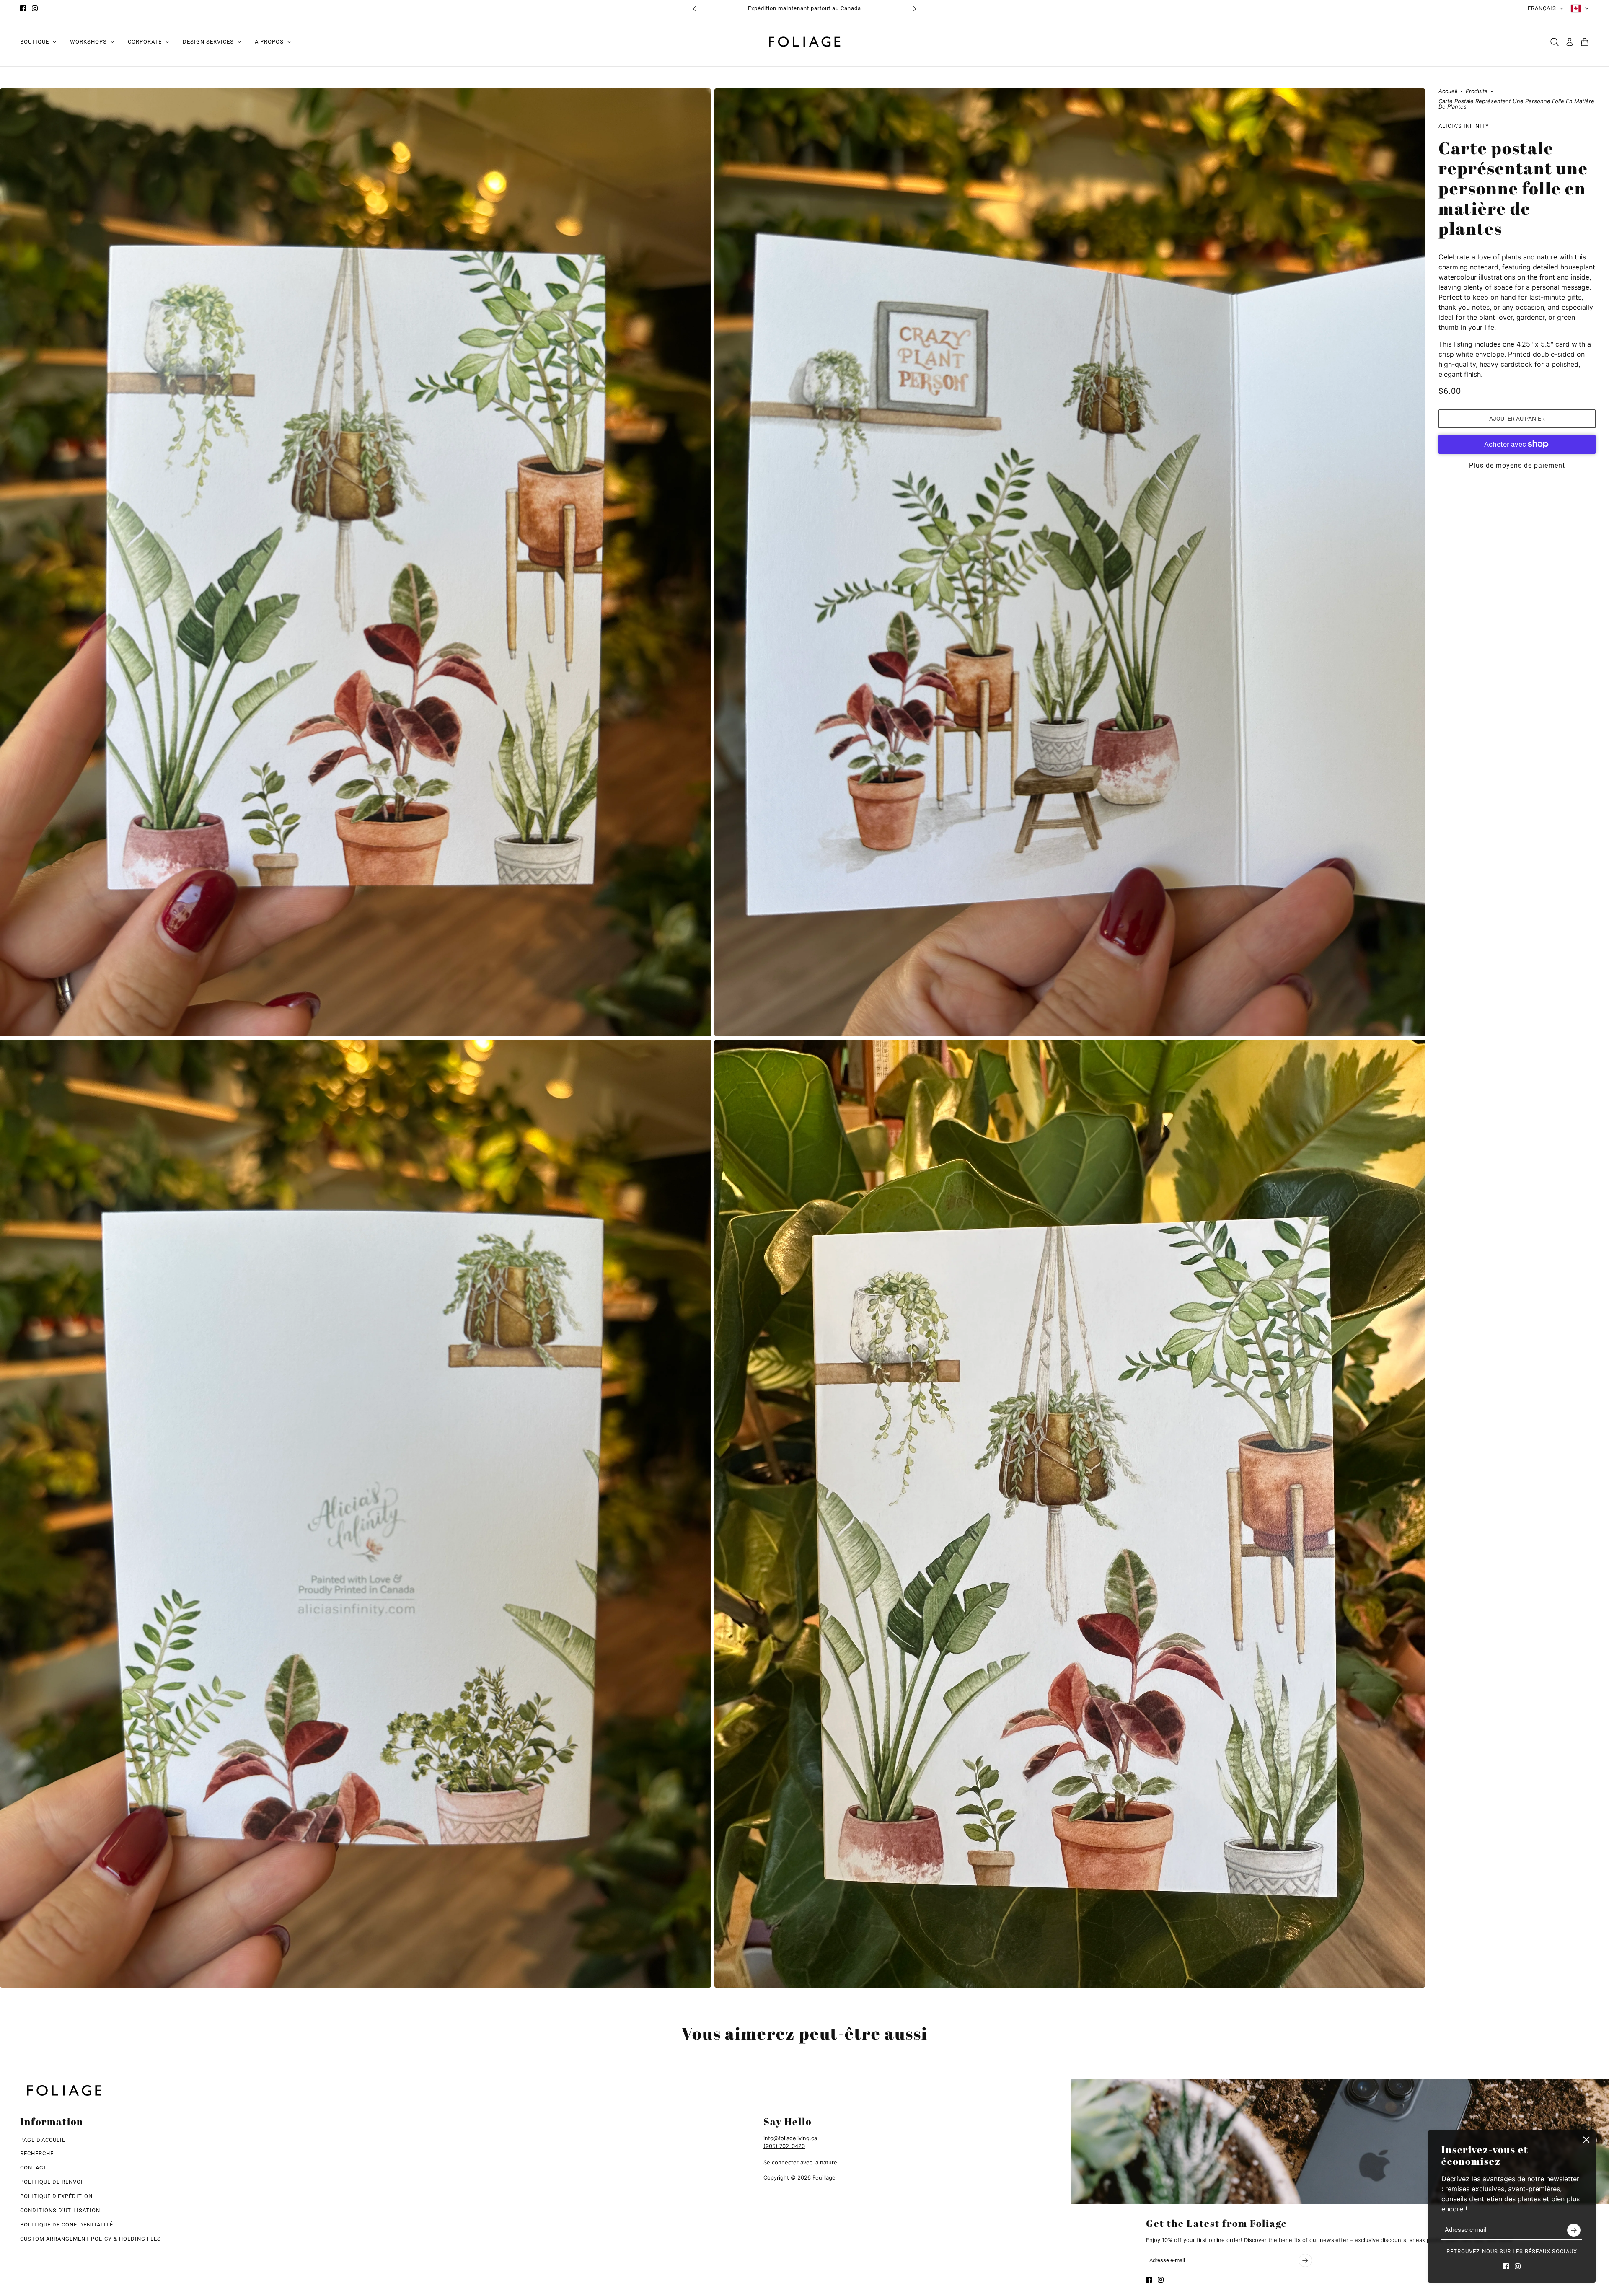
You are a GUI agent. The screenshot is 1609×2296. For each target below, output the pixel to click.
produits (1477, 91)
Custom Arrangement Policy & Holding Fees (91, 2239)
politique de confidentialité (67, 2225)
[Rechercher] (1555, 42)
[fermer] (1586, 2140)
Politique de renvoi (52, 2182)
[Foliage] (804, 42)
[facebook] (23, 8)
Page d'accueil (43, 2140)
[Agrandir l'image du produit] (356, 562)
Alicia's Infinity (1464, 126)
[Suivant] (915, 9)
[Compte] (1570, 42)
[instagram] (35, 8)
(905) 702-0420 (784, 2146)
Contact (34, 2168)
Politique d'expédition (56, 2196)
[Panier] (1585, 42)
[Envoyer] (1574, 2230)
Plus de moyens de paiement (1517, 465)
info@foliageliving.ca (790, 2138)
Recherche (37, 2153)
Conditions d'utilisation (60, 2210)
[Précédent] (694, 9)
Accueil (1448, 91)
